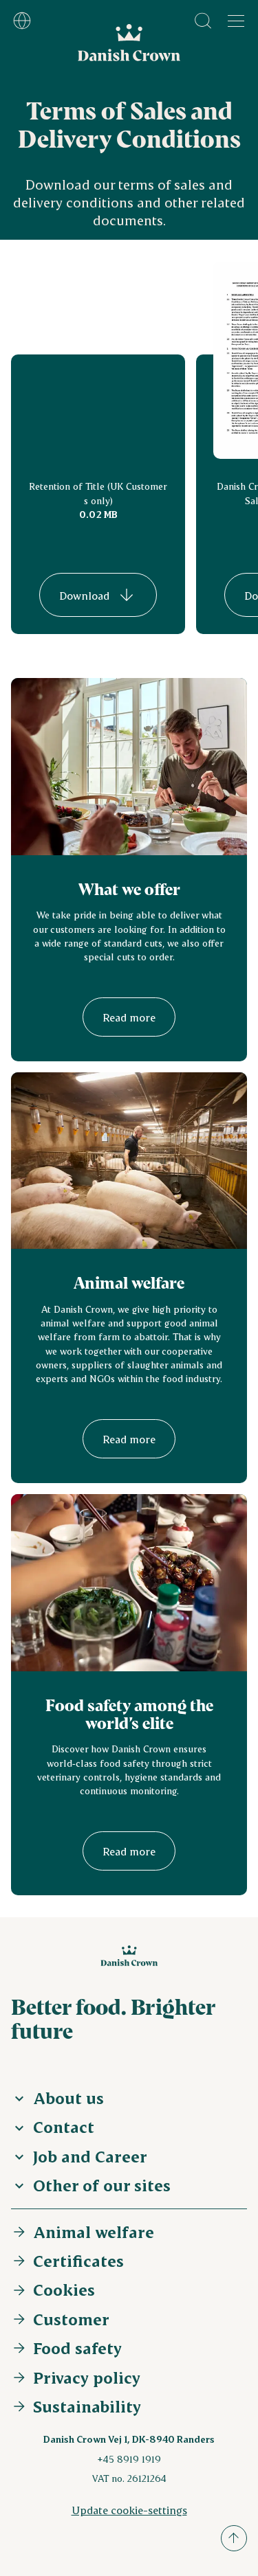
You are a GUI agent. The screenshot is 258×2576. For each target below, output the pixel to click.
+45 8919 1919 (129, 2459)
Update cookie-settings (129, 2510)
